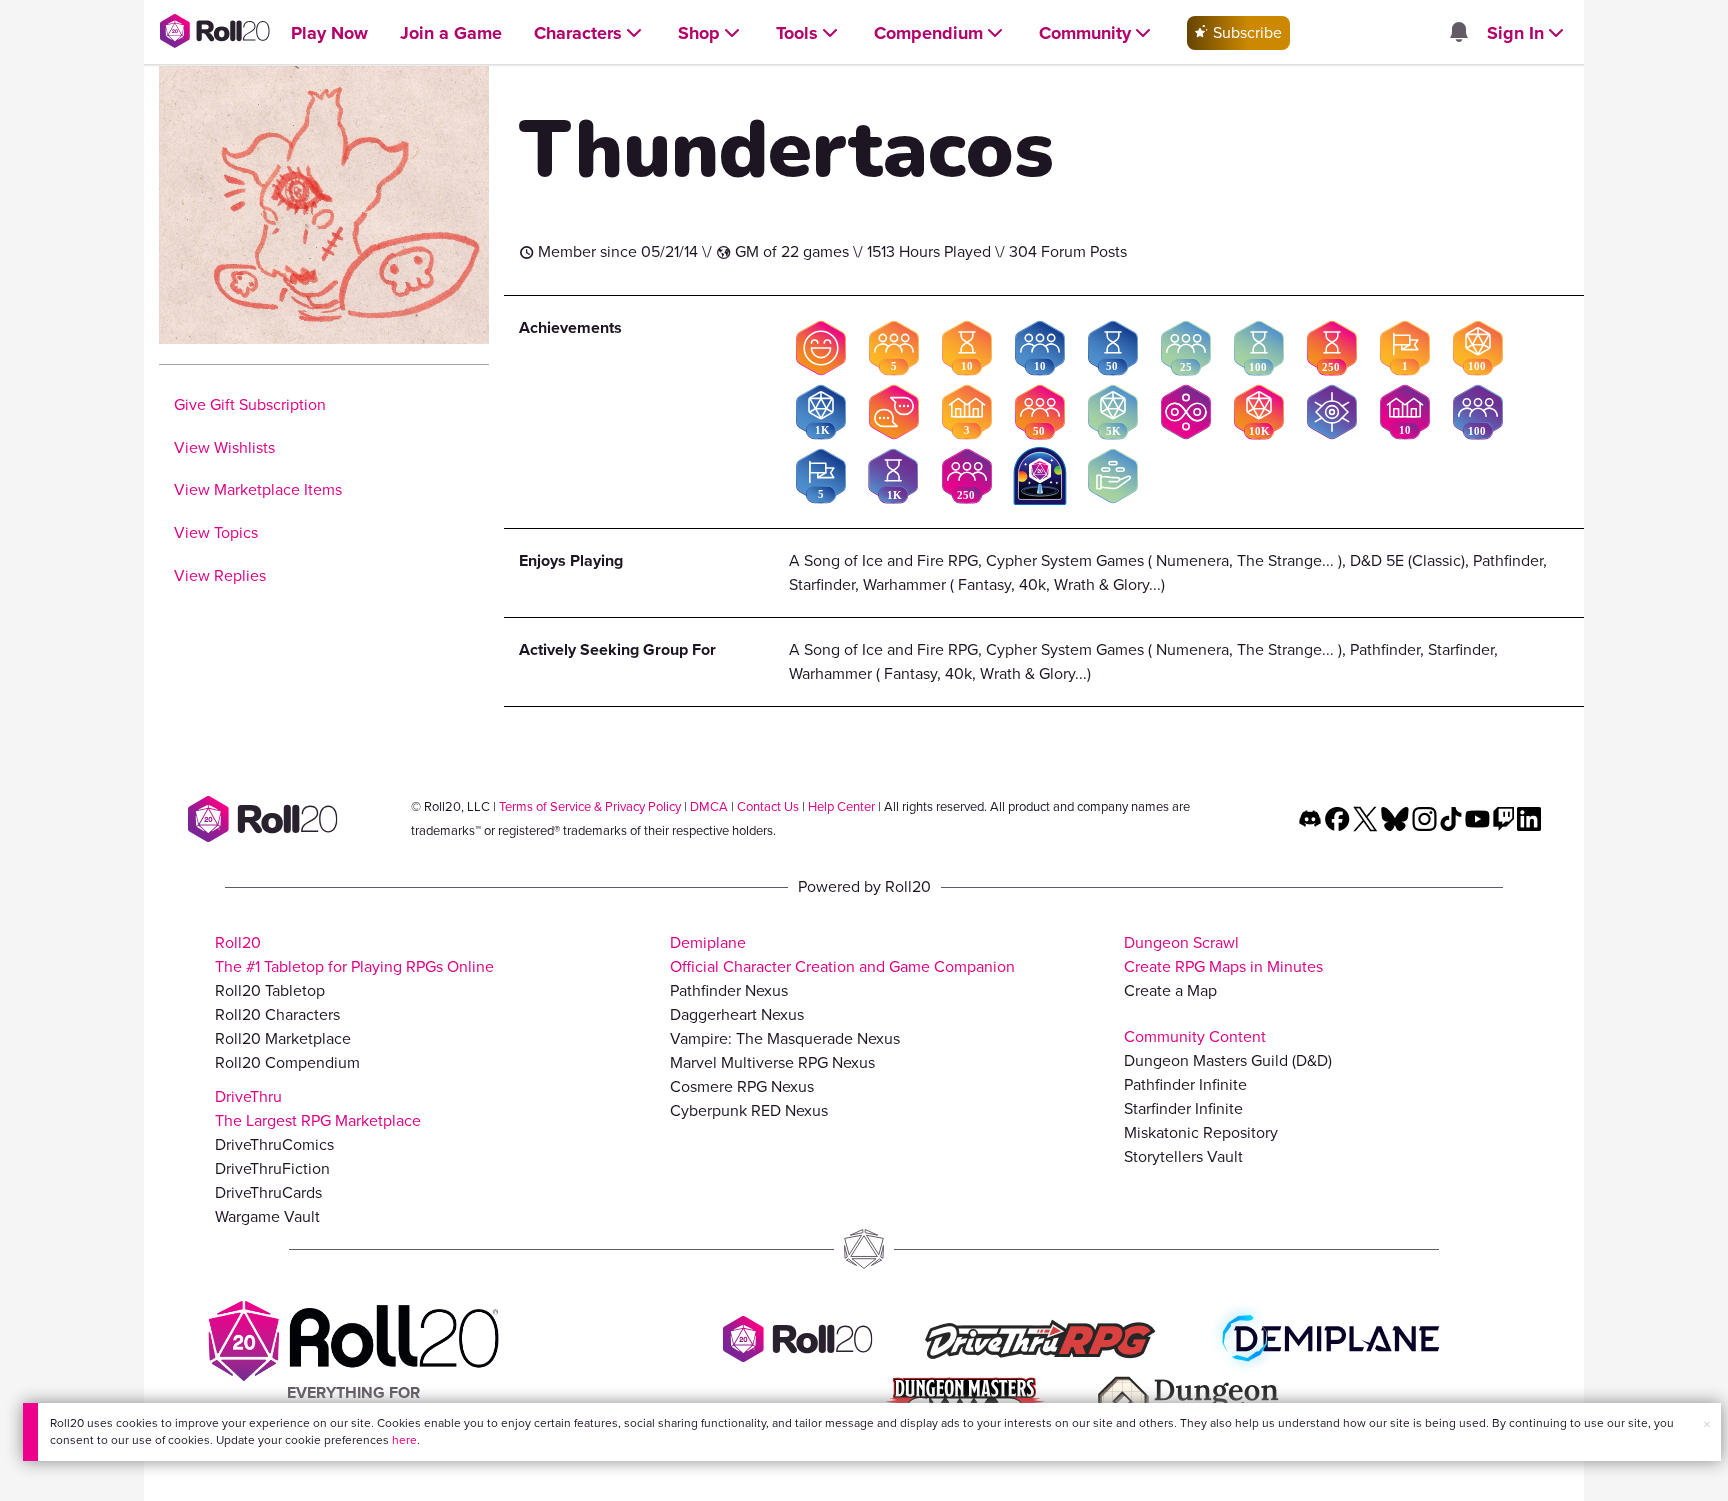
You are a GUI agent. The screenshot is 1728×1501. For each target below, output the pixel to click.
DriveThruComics (274, 1144)
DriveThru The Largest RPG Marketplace (318, 1108)
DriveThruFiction (272, 1168)
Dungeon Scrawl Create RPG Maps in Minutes (1223, 954)
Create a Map (1170, 990)
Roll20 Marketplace (283, 1038)
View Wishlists (224, 447)
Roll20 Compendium (287, 1062)
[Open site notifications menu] (1458, 33)
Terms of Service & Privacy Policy (590, 806)
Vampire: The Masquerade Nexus (785, 1038)
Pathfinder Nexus (729, 990)
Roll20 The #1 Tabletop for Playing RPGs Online (354, 954)
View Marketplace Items (258, 489)
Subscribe (1245, 32)
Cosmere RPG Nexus (742, 1086)
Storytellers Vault (1183, 1156)
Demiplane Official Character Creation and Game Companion (842, 954)
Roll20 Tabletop (270, 990)
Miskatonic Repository (1201, 1132)
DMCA (709, 806)
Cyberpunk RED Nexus (749, 1110)
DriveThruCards (268, 1192)
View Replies (220, 575)
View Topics (216, 532)
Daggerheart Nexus (737, 1014)
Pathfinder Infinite (1185, 1084)
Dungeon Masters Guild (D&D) (1228, 1060)
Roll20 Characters (277, 1014)
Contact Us (768, 806)
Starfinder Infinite (1183, 1108)
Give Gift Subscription (250, 404)
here (404, 1440)
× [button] (1707, 1424)
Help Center (841, 806)
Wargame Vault (267, 1216)
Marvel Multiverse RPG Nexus (772, 1062)
